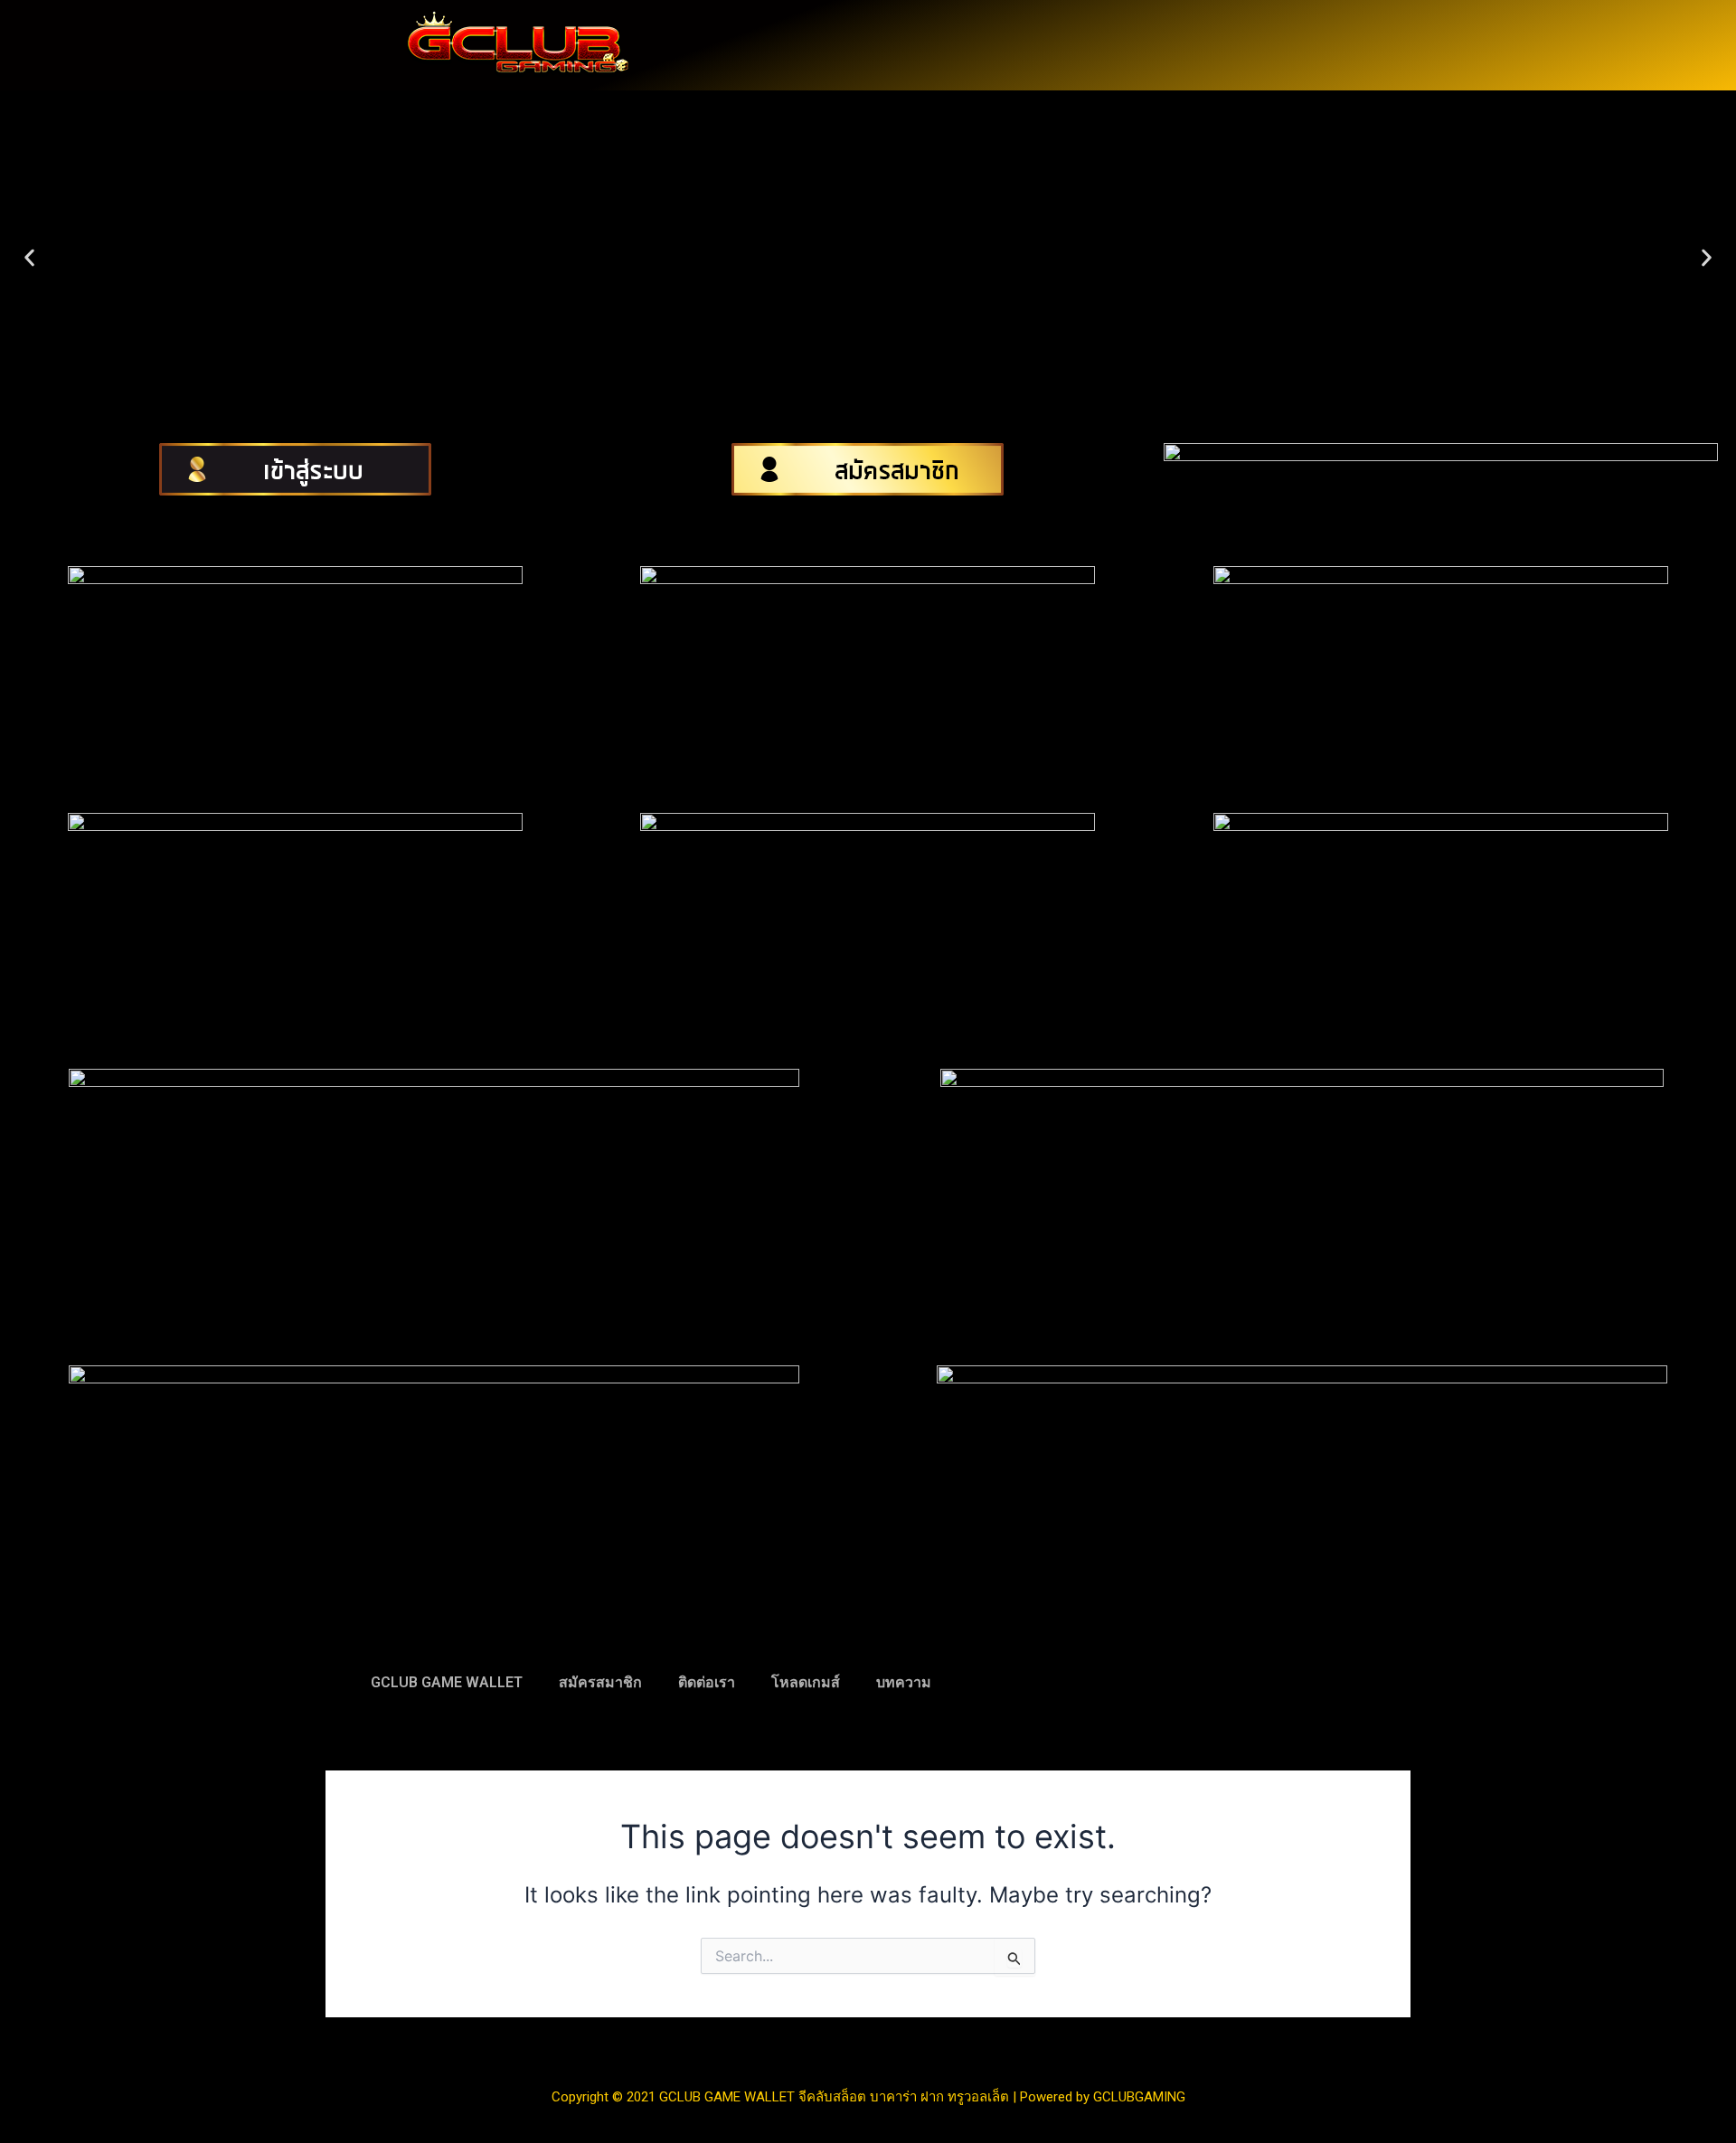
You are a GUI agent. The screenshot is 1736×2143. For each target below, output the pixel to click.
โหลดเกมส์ (806, 1682)
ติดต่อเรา (707, 1682)
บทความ (904, 1682)
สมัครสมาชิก (600, 1682)
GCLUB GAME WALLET (447, 1682)
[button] (29, 258)
